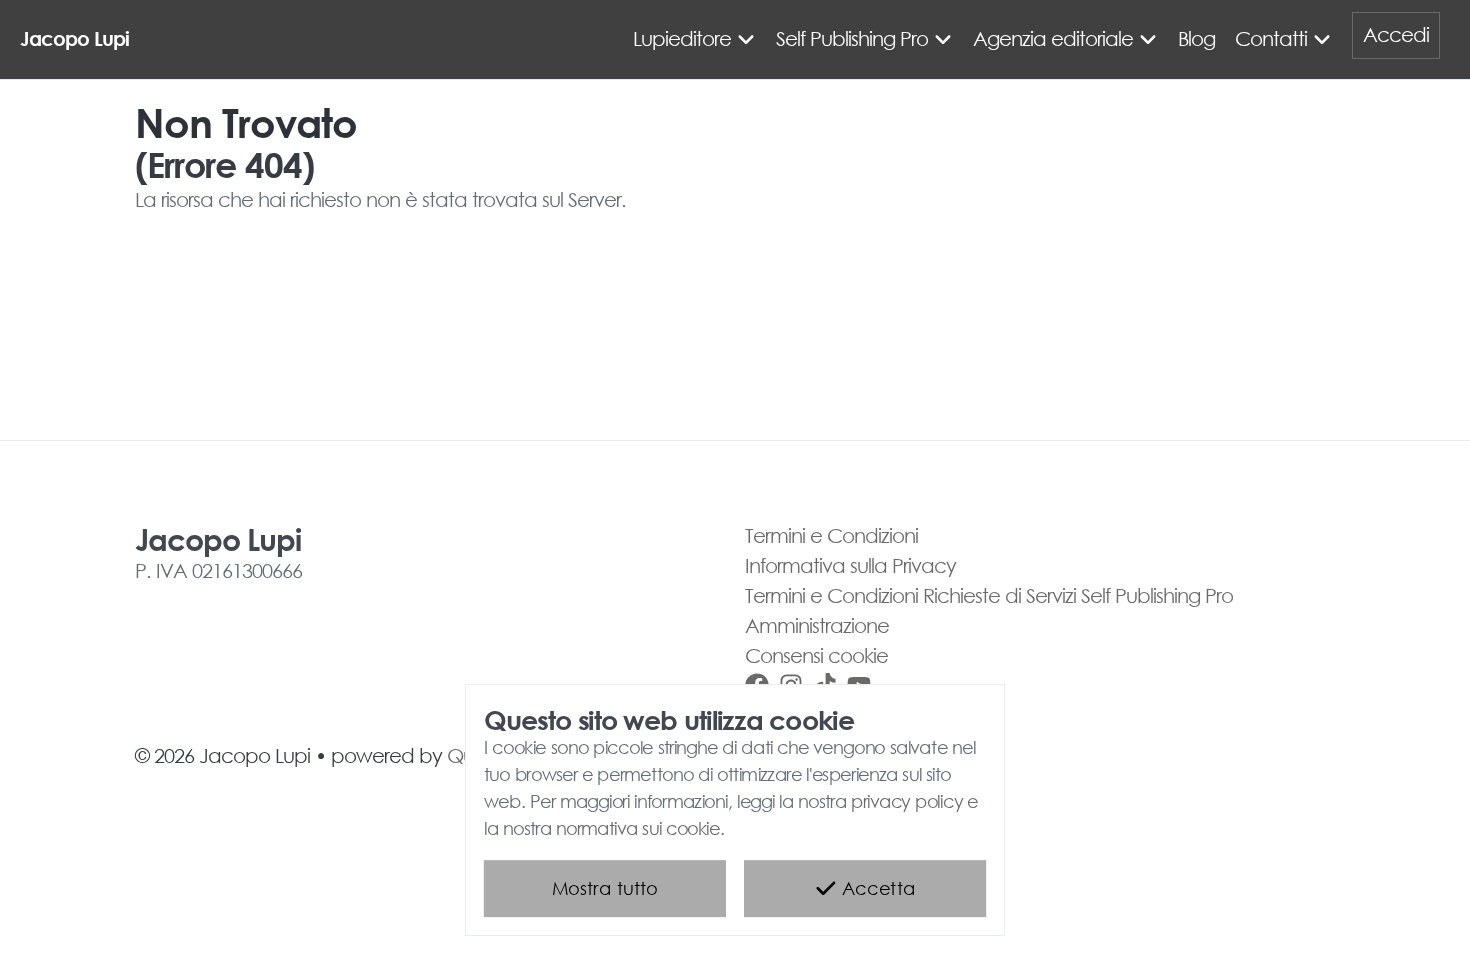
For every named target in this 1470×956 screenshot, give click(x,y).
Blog (1196, 38)
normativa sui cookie (638, 829)
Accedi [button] (1396, 34)
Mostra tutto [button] (605, 888)
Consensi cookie (816, 655)
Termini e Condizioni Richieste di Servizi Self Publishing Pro (989, 595)
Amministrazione (817, 625)
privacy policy (907, 802)
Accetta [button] (875, 888)
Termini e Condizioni (831, 535)
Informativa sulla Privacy (850, 565)
